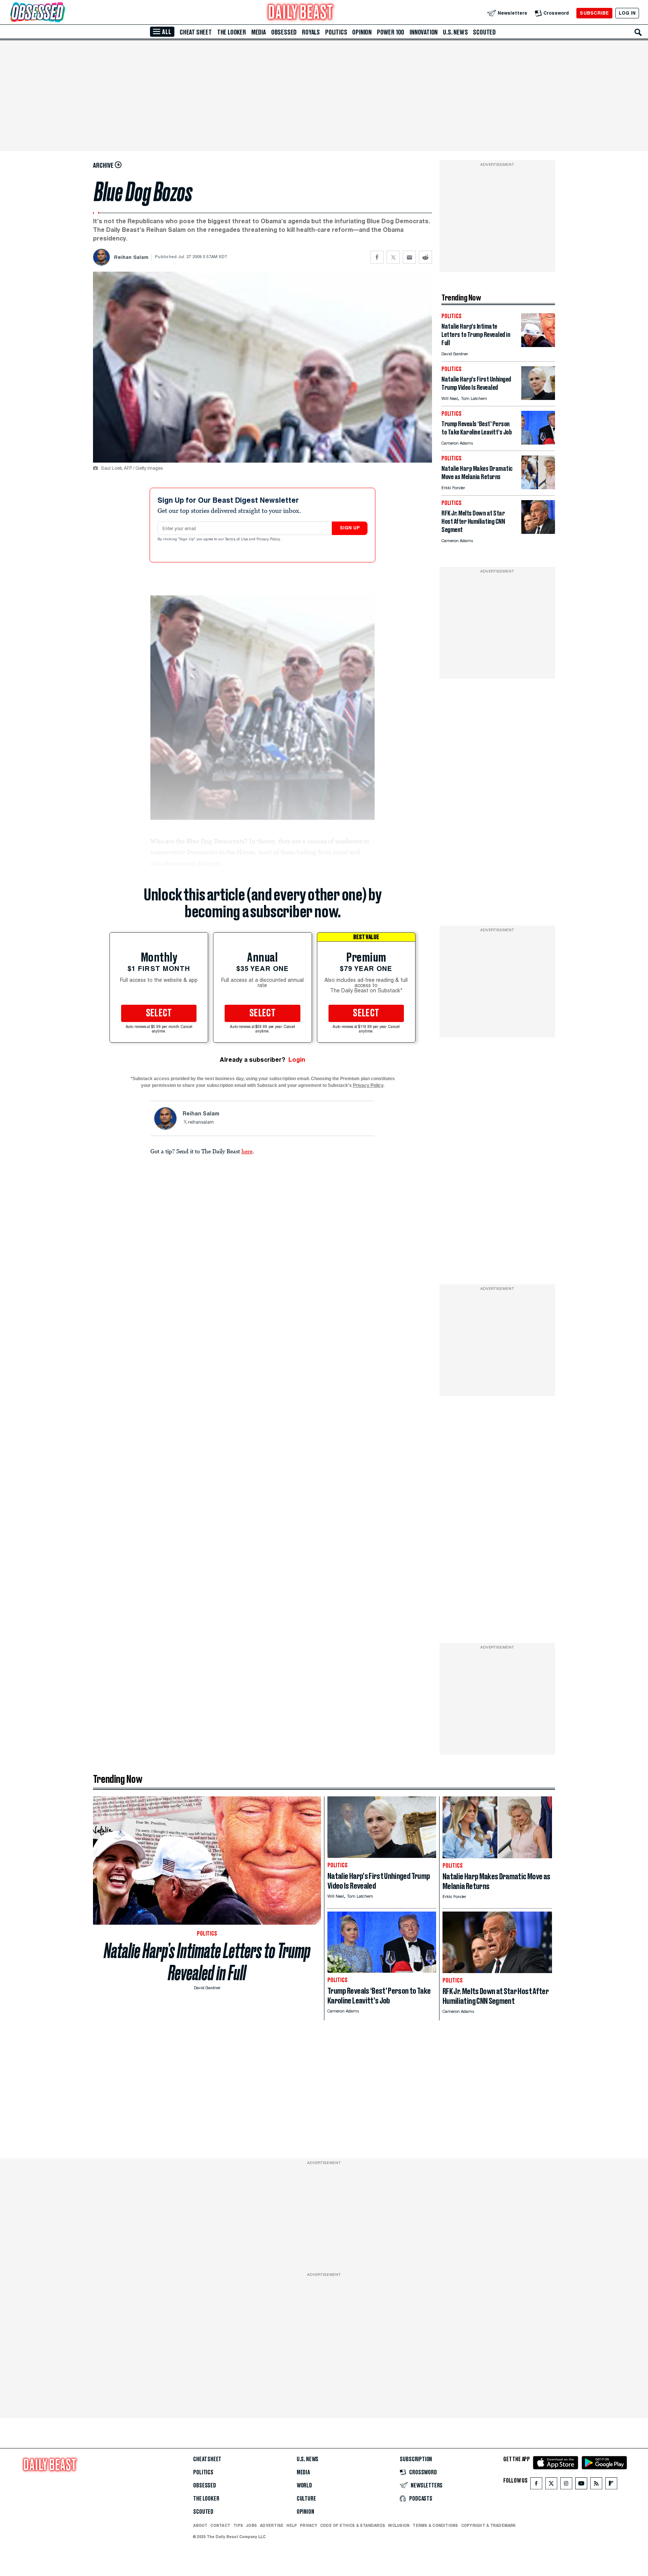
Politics (336, 32)
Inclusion (399, 2525)
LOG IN (627, 13)
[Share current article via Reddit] (425, 257)
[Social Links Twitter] (551, 2485)
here (247, 1151)
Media (259, 32)
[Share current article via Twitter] (393, 257)
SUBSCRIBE (594, 13)
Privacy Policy (269, 540)
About (200, 2525)
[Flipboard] (611, 2485)
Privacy (309, 2525)
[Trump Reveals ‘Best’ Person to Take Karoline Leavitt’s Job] (538, 443)
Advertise (272, 2525)
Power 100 (391, 32)
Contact (220, 2525)
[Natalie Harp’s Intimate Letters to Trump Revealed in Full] (538, 345)
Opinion (362, 32)
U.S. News (455, 32)
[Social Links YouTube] (581, 2485)
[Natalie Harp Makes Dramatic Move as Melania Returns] (538, 487)
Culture (306, 2499)
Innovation (424, 32)
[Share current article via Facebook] (377, 257)
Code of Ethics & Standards (353, 2525)
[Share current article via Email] (409, 257)
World (304, 2486)
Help (292, 2525)
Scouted (484, 32)
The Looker (232, 32)
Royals (311, 32)
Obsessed (284, 32)
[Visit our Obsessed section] (61, 13)
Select (159, 1013)
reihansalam (201, 1123)
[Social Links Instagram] (566, 2485)
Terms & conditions (435, 2525)
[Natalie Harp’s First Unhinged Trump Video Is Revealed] (538, 398)
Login (297, 1060)
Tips (238, 2525)
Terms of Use (237, 540)
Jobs (251, 2525)
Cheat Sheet (196, 32)
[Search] (638, 32)
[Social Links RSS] (596, 2485)
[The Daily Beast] (301, 13)
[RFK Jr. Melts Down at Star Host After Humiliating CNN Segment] (538, 532)
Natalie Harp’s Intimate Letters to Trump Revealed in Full (207, 1962)
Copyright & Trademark (489, 2525)
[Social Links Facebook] (536, 2485)
